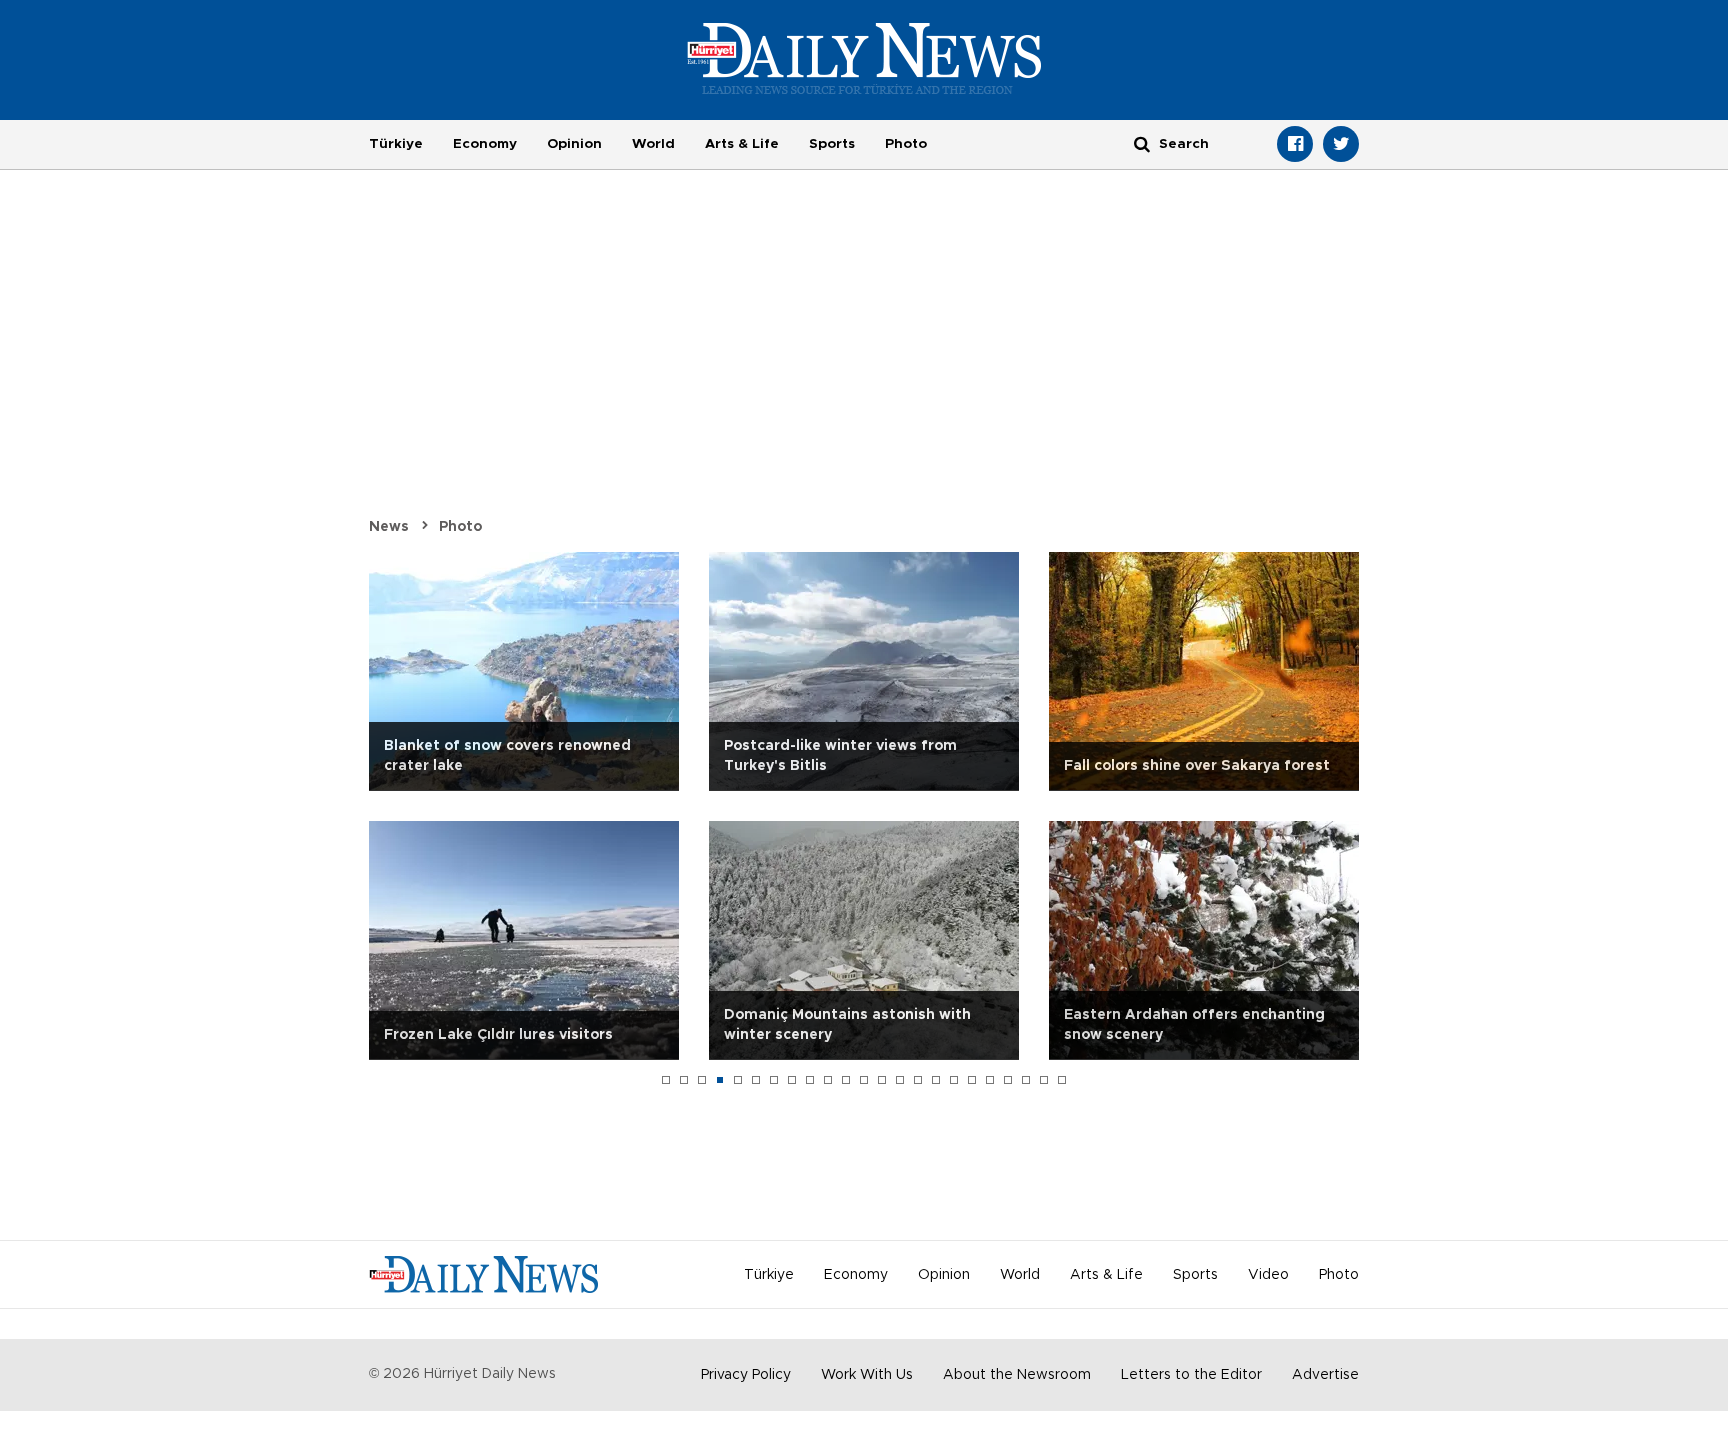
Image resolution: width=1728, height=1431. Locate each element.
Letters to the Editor (1191, 1375)
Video (1268, 1275)
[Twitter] (1341, 144)
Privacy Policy (746, 1375)
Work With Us (867, 1375)
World (653, 144)
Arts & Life (742, 144)
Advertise (1325, 1375)
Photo (906, 144)
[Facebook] (1295, 144)
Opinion (574, 144)
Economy (485, 144)
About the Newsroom (1017, 1375)
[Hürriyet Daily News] (864, 58)
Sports (832, 144)
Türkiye (396, 144)
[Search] (1142, 143)
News (389, 527)
